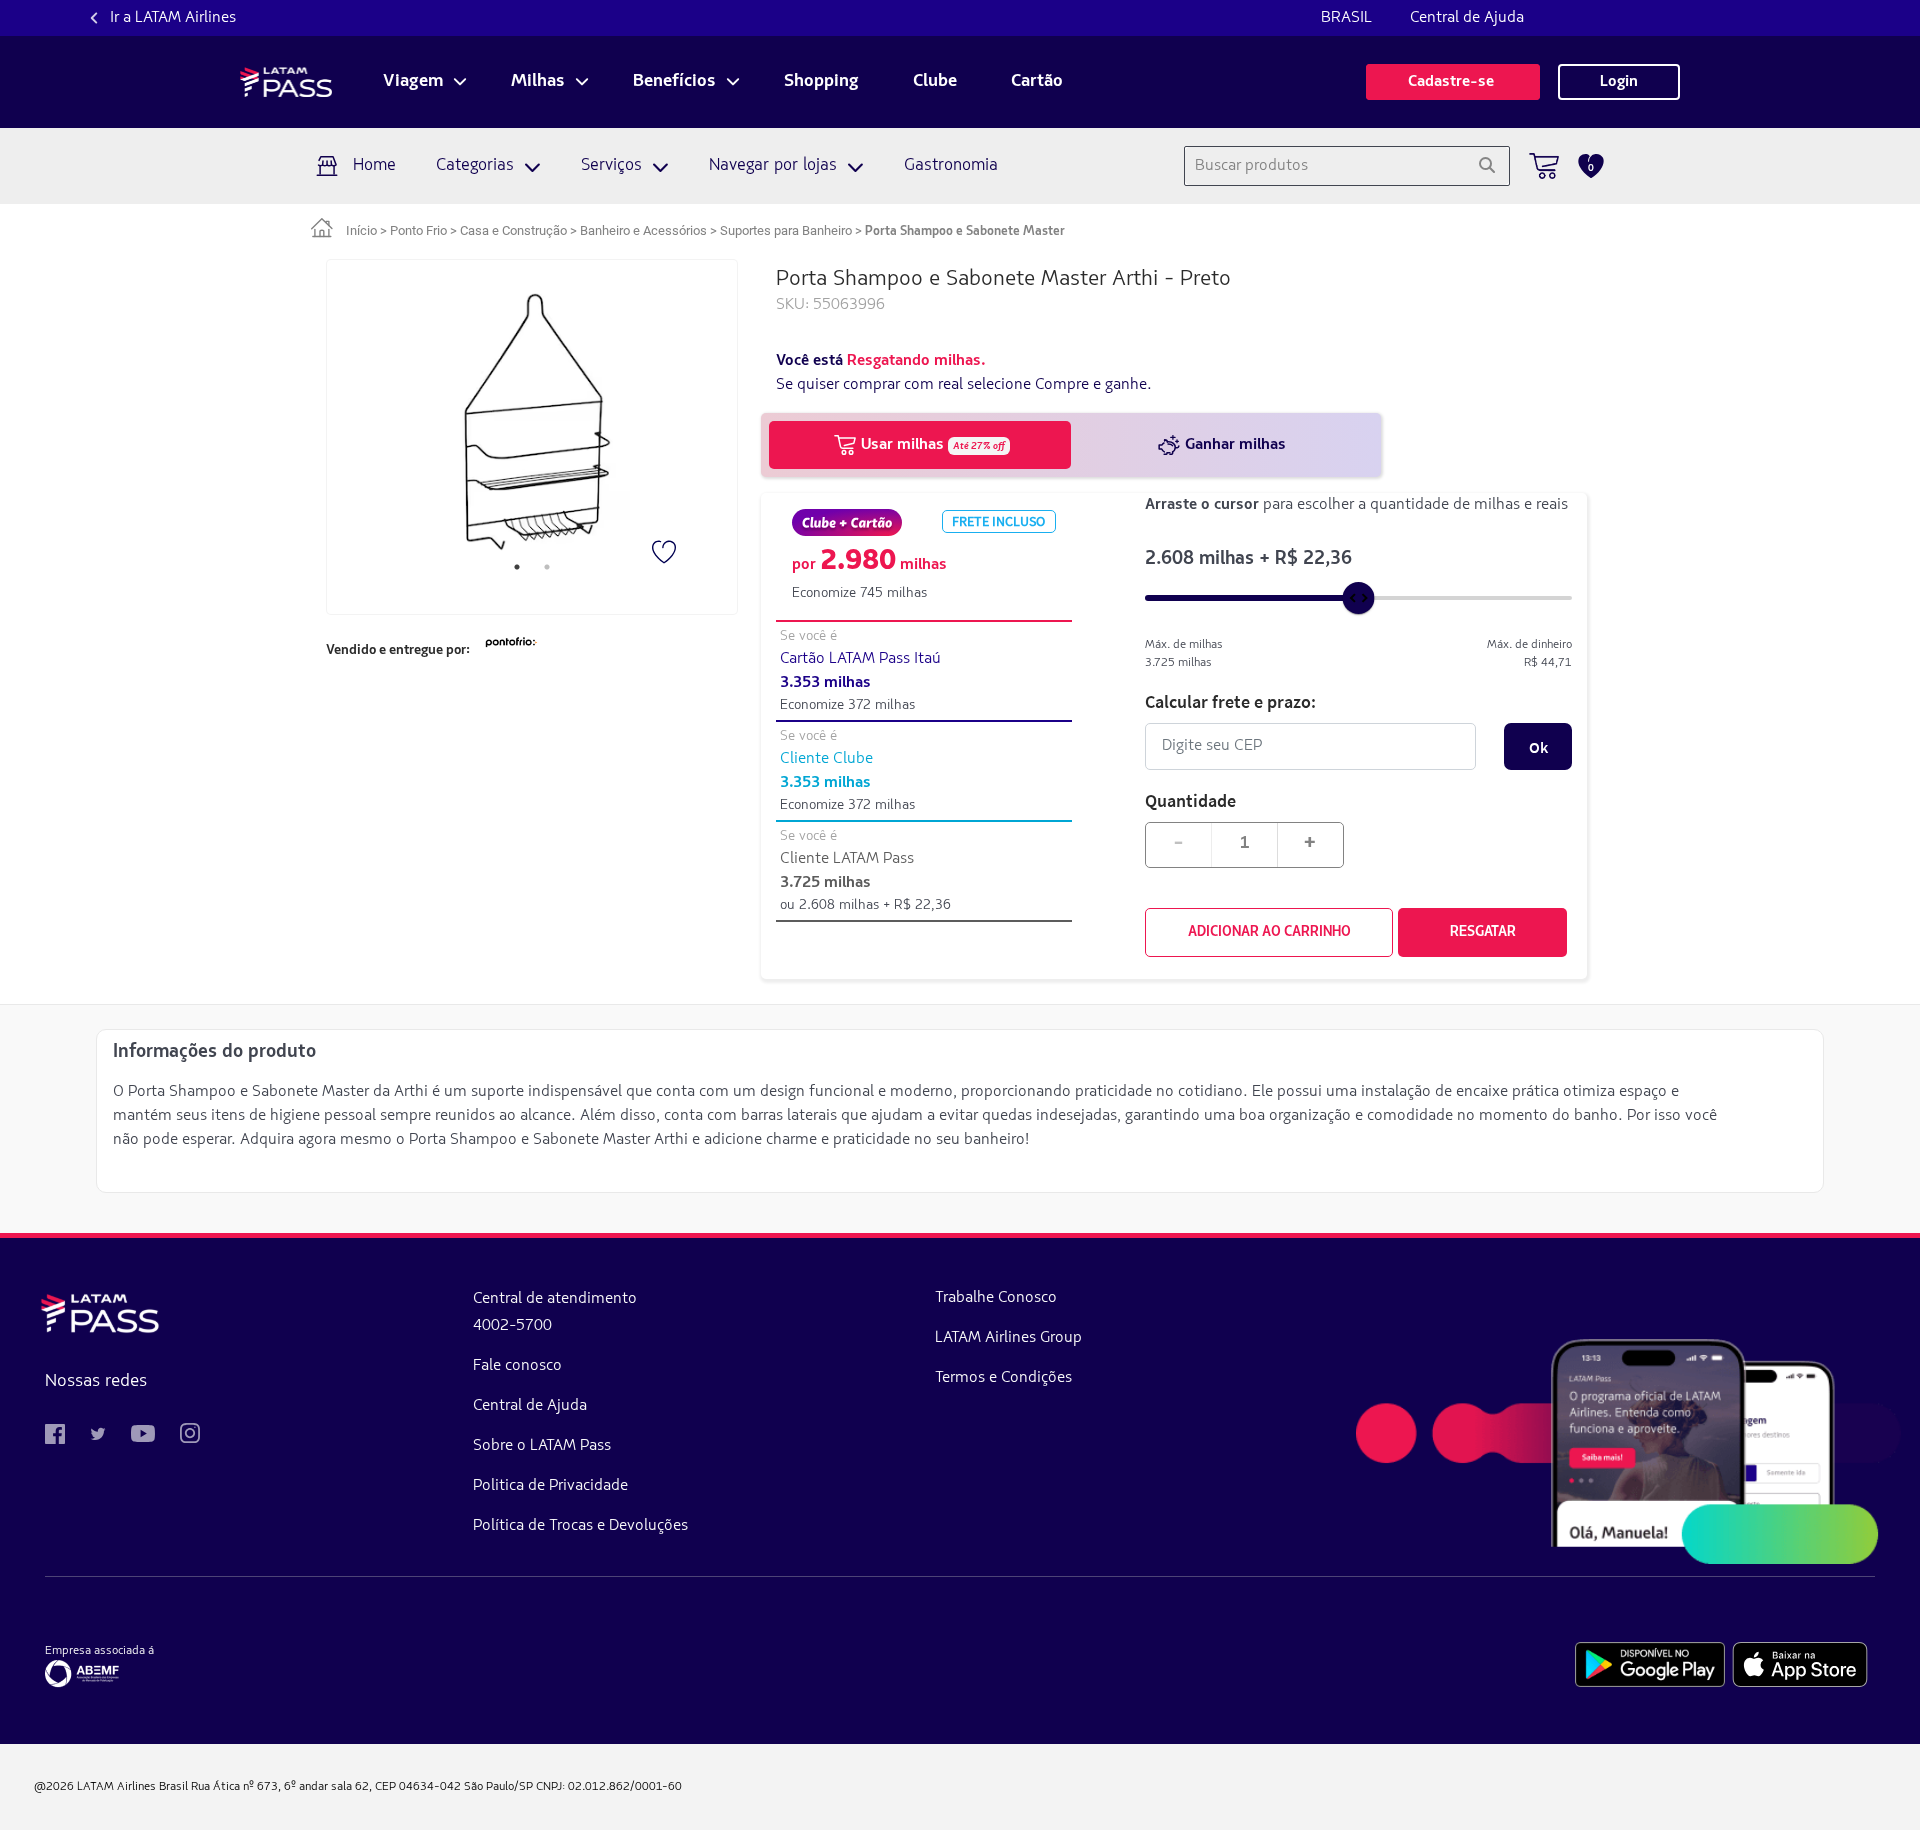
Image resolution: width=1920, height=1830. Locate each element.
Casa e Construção (513, 230)
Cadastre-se (1453, 82)
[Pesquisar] (1486, 166)
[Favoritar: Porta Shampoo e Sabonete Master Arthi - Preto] (666, 554)
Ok (1538, 747)
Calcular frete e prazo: (1230, 701)
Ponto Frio (418, 230)
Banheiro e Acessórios (643, 230)
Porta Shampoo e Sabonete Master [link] (965, 231)
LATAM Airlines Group (1008, 1338)
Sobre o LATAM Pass (542, 1446)
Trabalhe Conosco (996, 1298)
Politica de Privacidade (550, 1486)
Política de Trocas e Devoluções (580, 1526)
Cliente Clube (826, 759)
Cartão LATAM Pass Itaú (860, 659)
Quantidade (1190, 800)
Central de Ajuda (1467, 18)
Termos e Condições (1003, 1378)
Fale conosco (517, 1366)
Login (1619, 82)
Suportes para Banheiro (786, 230)
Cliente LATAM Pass (847, 859)
